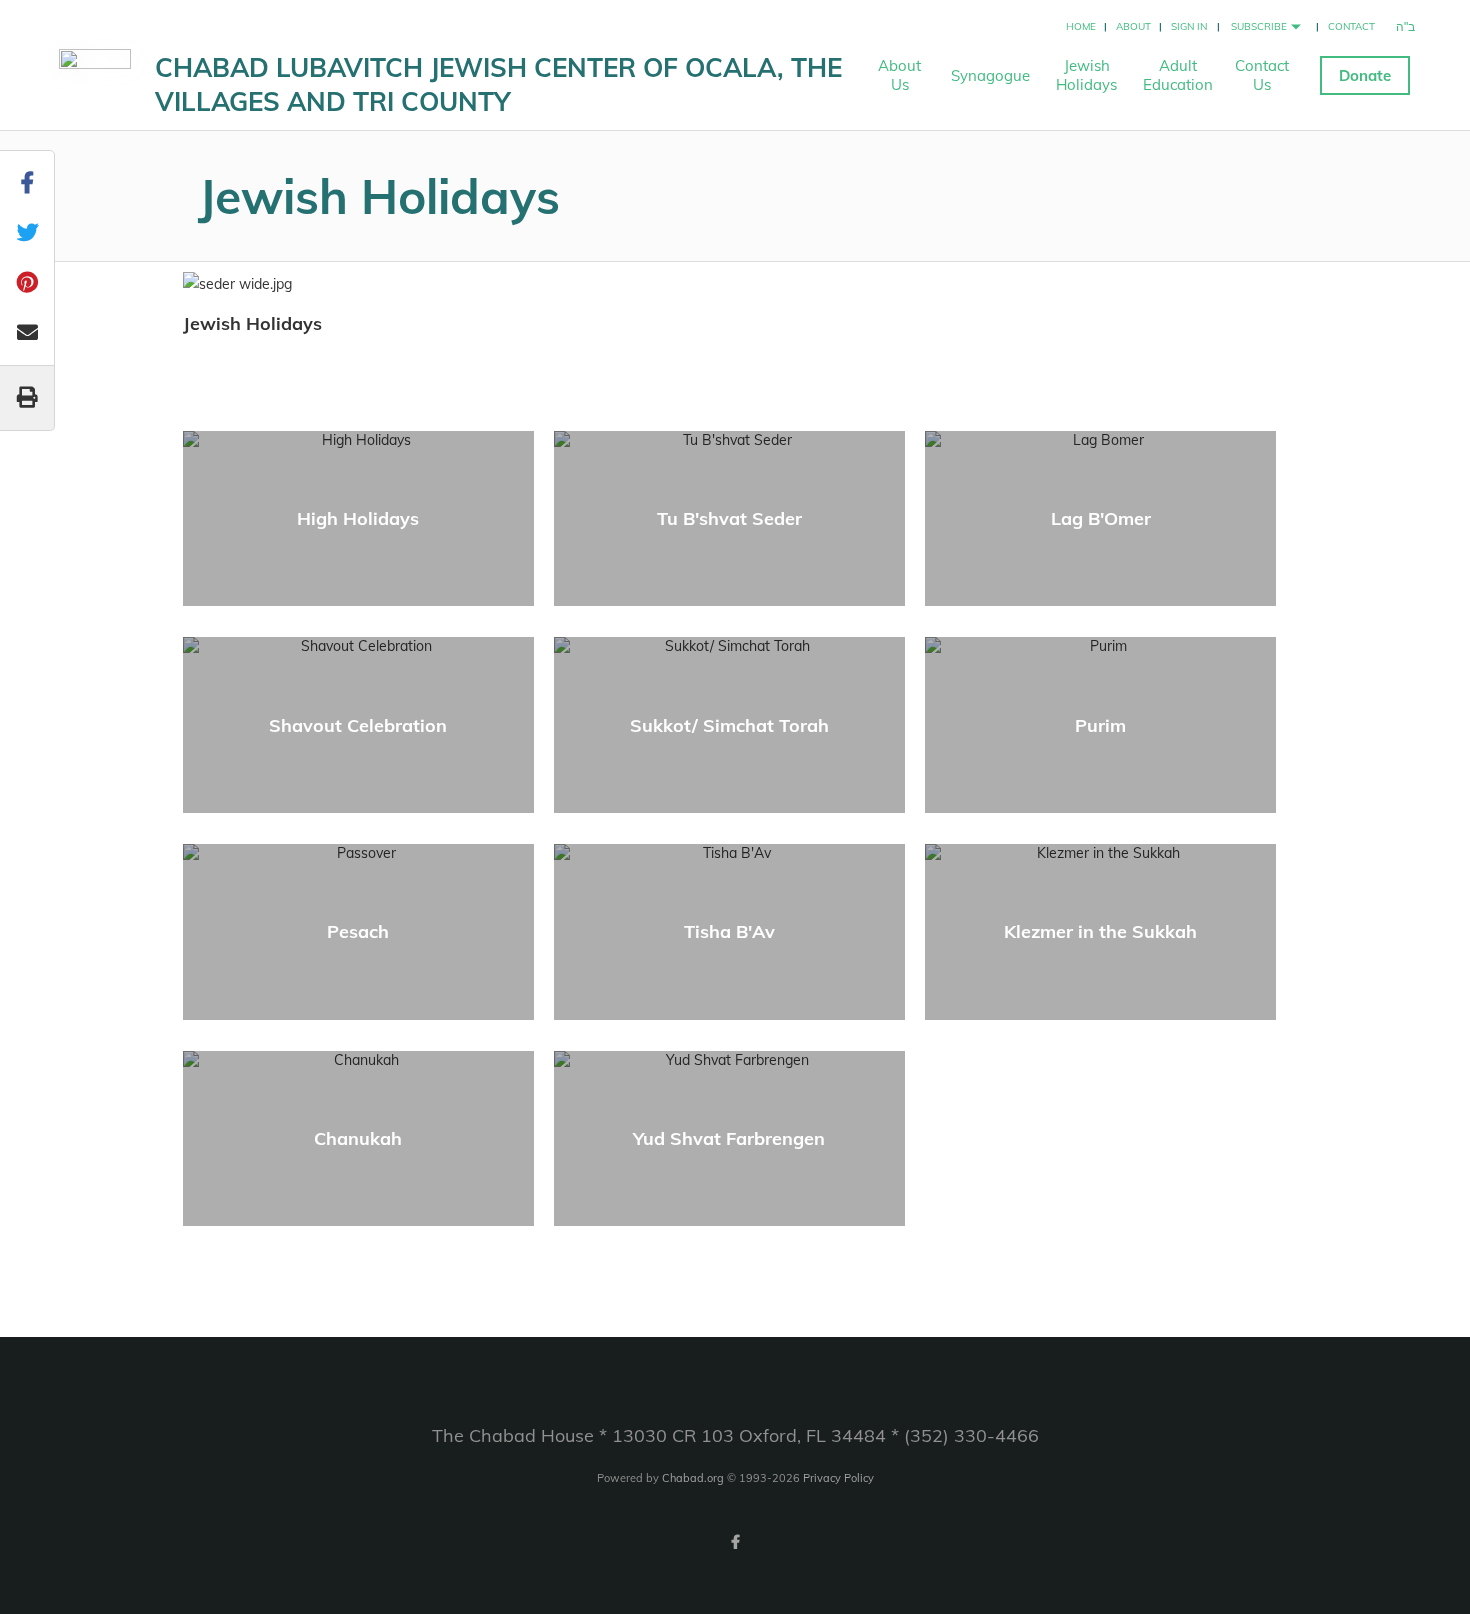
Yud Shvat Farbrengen (729, 1138)
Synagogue (990, 75)
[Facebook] (735, 1542)
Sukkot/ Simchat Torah (729, 725)
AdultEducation (1178, 75)
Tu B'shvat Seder (729, 518)
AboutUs (899, 75)
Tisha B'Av (729, 931)
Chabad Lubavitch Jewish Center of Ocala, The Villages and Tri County (498, 84)
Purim (1100, 725)
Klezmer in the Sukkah (1100, 931)
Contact (1351, 26)
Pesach (358, 931)
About (1133, 26)
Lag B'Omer (1101, 518)
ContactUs (1262, 75)
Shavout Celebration (358, 725)
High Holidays (358, 518)
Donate (1365, 75)
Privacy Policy (838, 1478)
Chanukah (358, 1138)
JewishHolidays (1086, 75)
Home (1081, 26)
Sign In (1189, 26)
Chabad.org (693, 1478)
